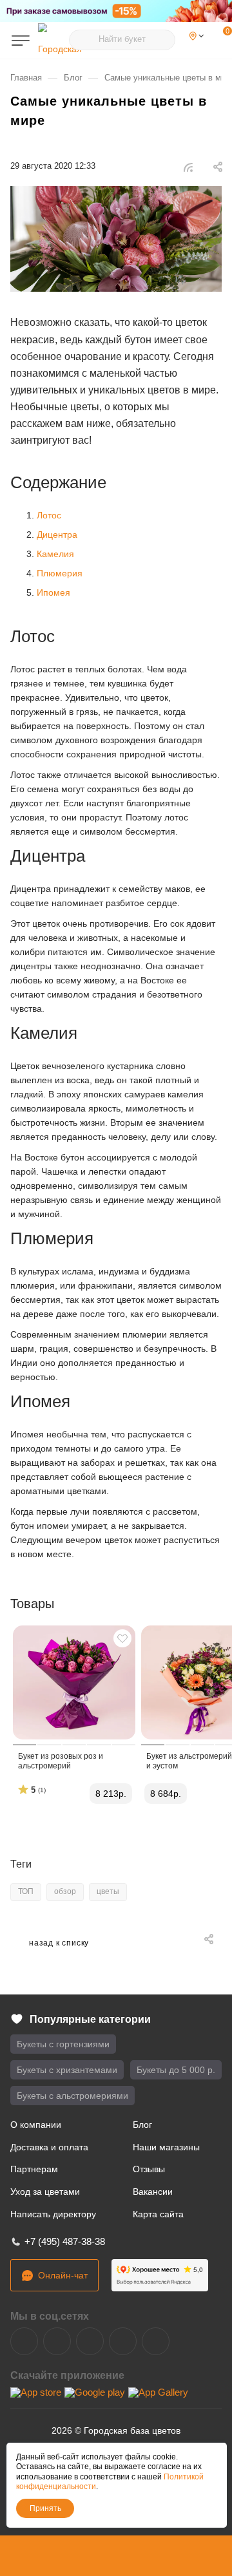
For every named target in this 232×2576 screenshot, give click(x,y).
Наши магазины (166, 2147)
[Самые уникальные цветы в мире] (116, 239)
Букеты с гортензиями (63, 2044)
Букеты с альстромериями (72, 2096)
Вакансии (153, 2192)
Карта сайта (158, 2214)
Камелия (55, 554)
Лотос (49, 515)
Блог (142, 2125)
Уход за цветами (45, 2192)
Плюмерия (60, 573)
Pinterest (156, 2341)
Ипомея (53, 592)
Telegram (57, 2341)
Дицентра (57, 535)
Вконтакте (24, 2341)
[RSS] (188, 167)
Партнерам (34, 2169)
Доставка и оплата (49, 2147)
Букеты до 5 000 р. (176, 2070)
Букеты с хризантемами (67, 2070)
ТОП (26, 1891)
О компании (36, 2125)
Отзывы (149, 2169)
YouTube (90, 2341)
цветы (108, 1891)
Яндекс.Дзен (123, 2341)
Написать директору (53, 2214)
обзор (65, 1891)
